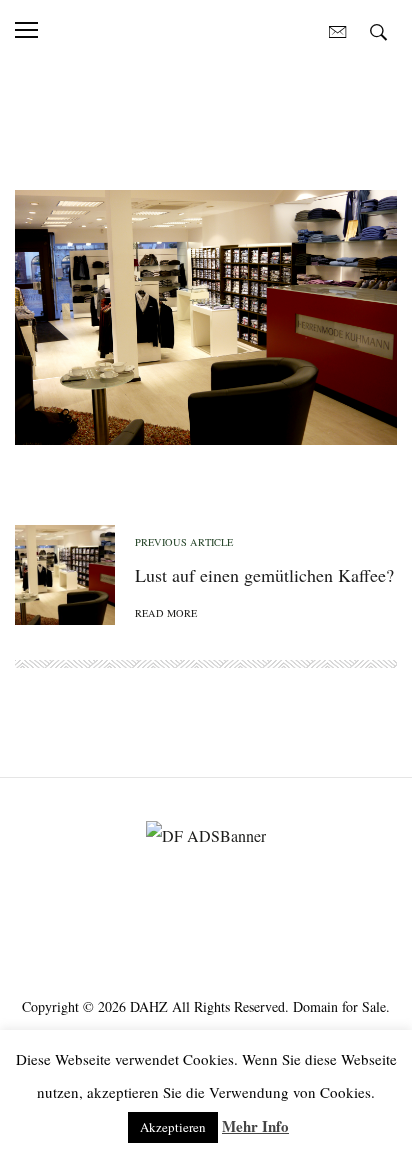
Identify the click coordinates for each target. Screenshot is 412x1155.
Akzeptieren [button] (173, 1127)
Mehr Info (255, 1126)
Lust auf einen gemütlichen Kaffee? (264, 575)
